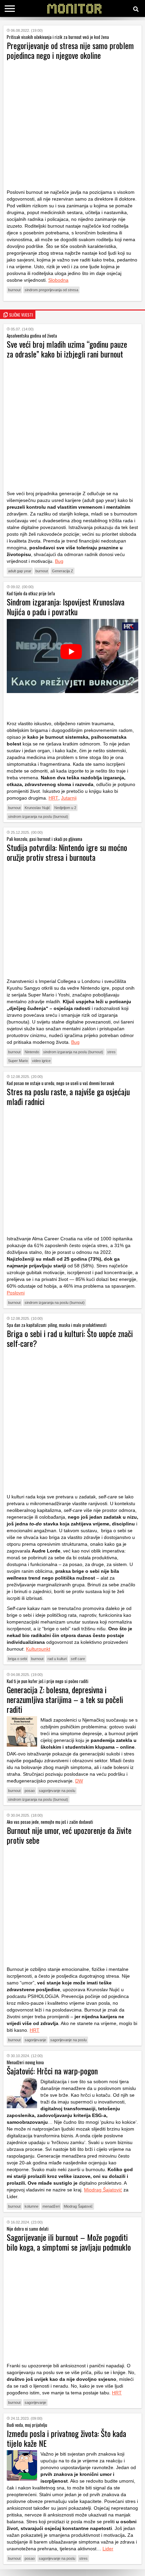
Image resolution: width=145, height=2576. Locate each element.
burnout (14, 290)
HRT (53, 798)
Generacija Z (63, 571)
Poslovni (16, 1293)
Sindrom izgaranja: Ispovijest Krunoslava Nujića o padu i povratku (66, 607)
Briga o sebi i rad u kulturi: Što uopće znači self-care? (70, 1338)
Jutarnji (69, 798)
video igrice (41, 1061)
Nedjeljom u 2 (65, 808)
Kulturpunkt (38, 1649)
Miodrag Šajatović (103, 2190)
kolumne (32, 2206)
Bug (59, 561)
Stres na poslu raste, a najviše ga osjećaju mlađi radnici (68, 1096)
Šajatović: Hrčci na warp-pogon (52, 2071)
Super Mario (18, 1061)
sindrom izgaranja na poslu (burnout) (38, 816)
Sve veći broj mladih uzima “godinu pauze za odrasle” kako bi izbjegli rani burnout (67, 349)
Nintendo (32, 1052)
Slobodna (58, 280)
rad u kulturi (57, 1659)
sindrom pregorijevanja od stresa (51, 290)
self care (78, 1659)
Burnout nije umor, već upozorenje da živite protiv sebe (69, 1835)
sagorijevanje (35, 2040)
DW (79, 1781)
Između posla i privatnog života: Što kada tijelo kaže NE (66, 2438)
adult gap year (20, 571)
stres (111, 1052)
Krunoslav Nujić (37, 808)
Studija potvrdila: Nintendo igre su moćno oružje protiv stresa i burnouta (67, 852)
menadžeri (51, 2206)
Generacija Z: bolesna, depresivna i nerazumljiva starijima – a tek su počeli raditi (65, 1699)
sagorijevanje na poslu (57, 1791)
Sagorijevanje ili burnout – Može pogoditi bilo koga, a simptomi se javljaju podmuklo (69, 2242)
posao (30, 1791)
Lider (108, 2549)
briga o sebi (18, 1659)
